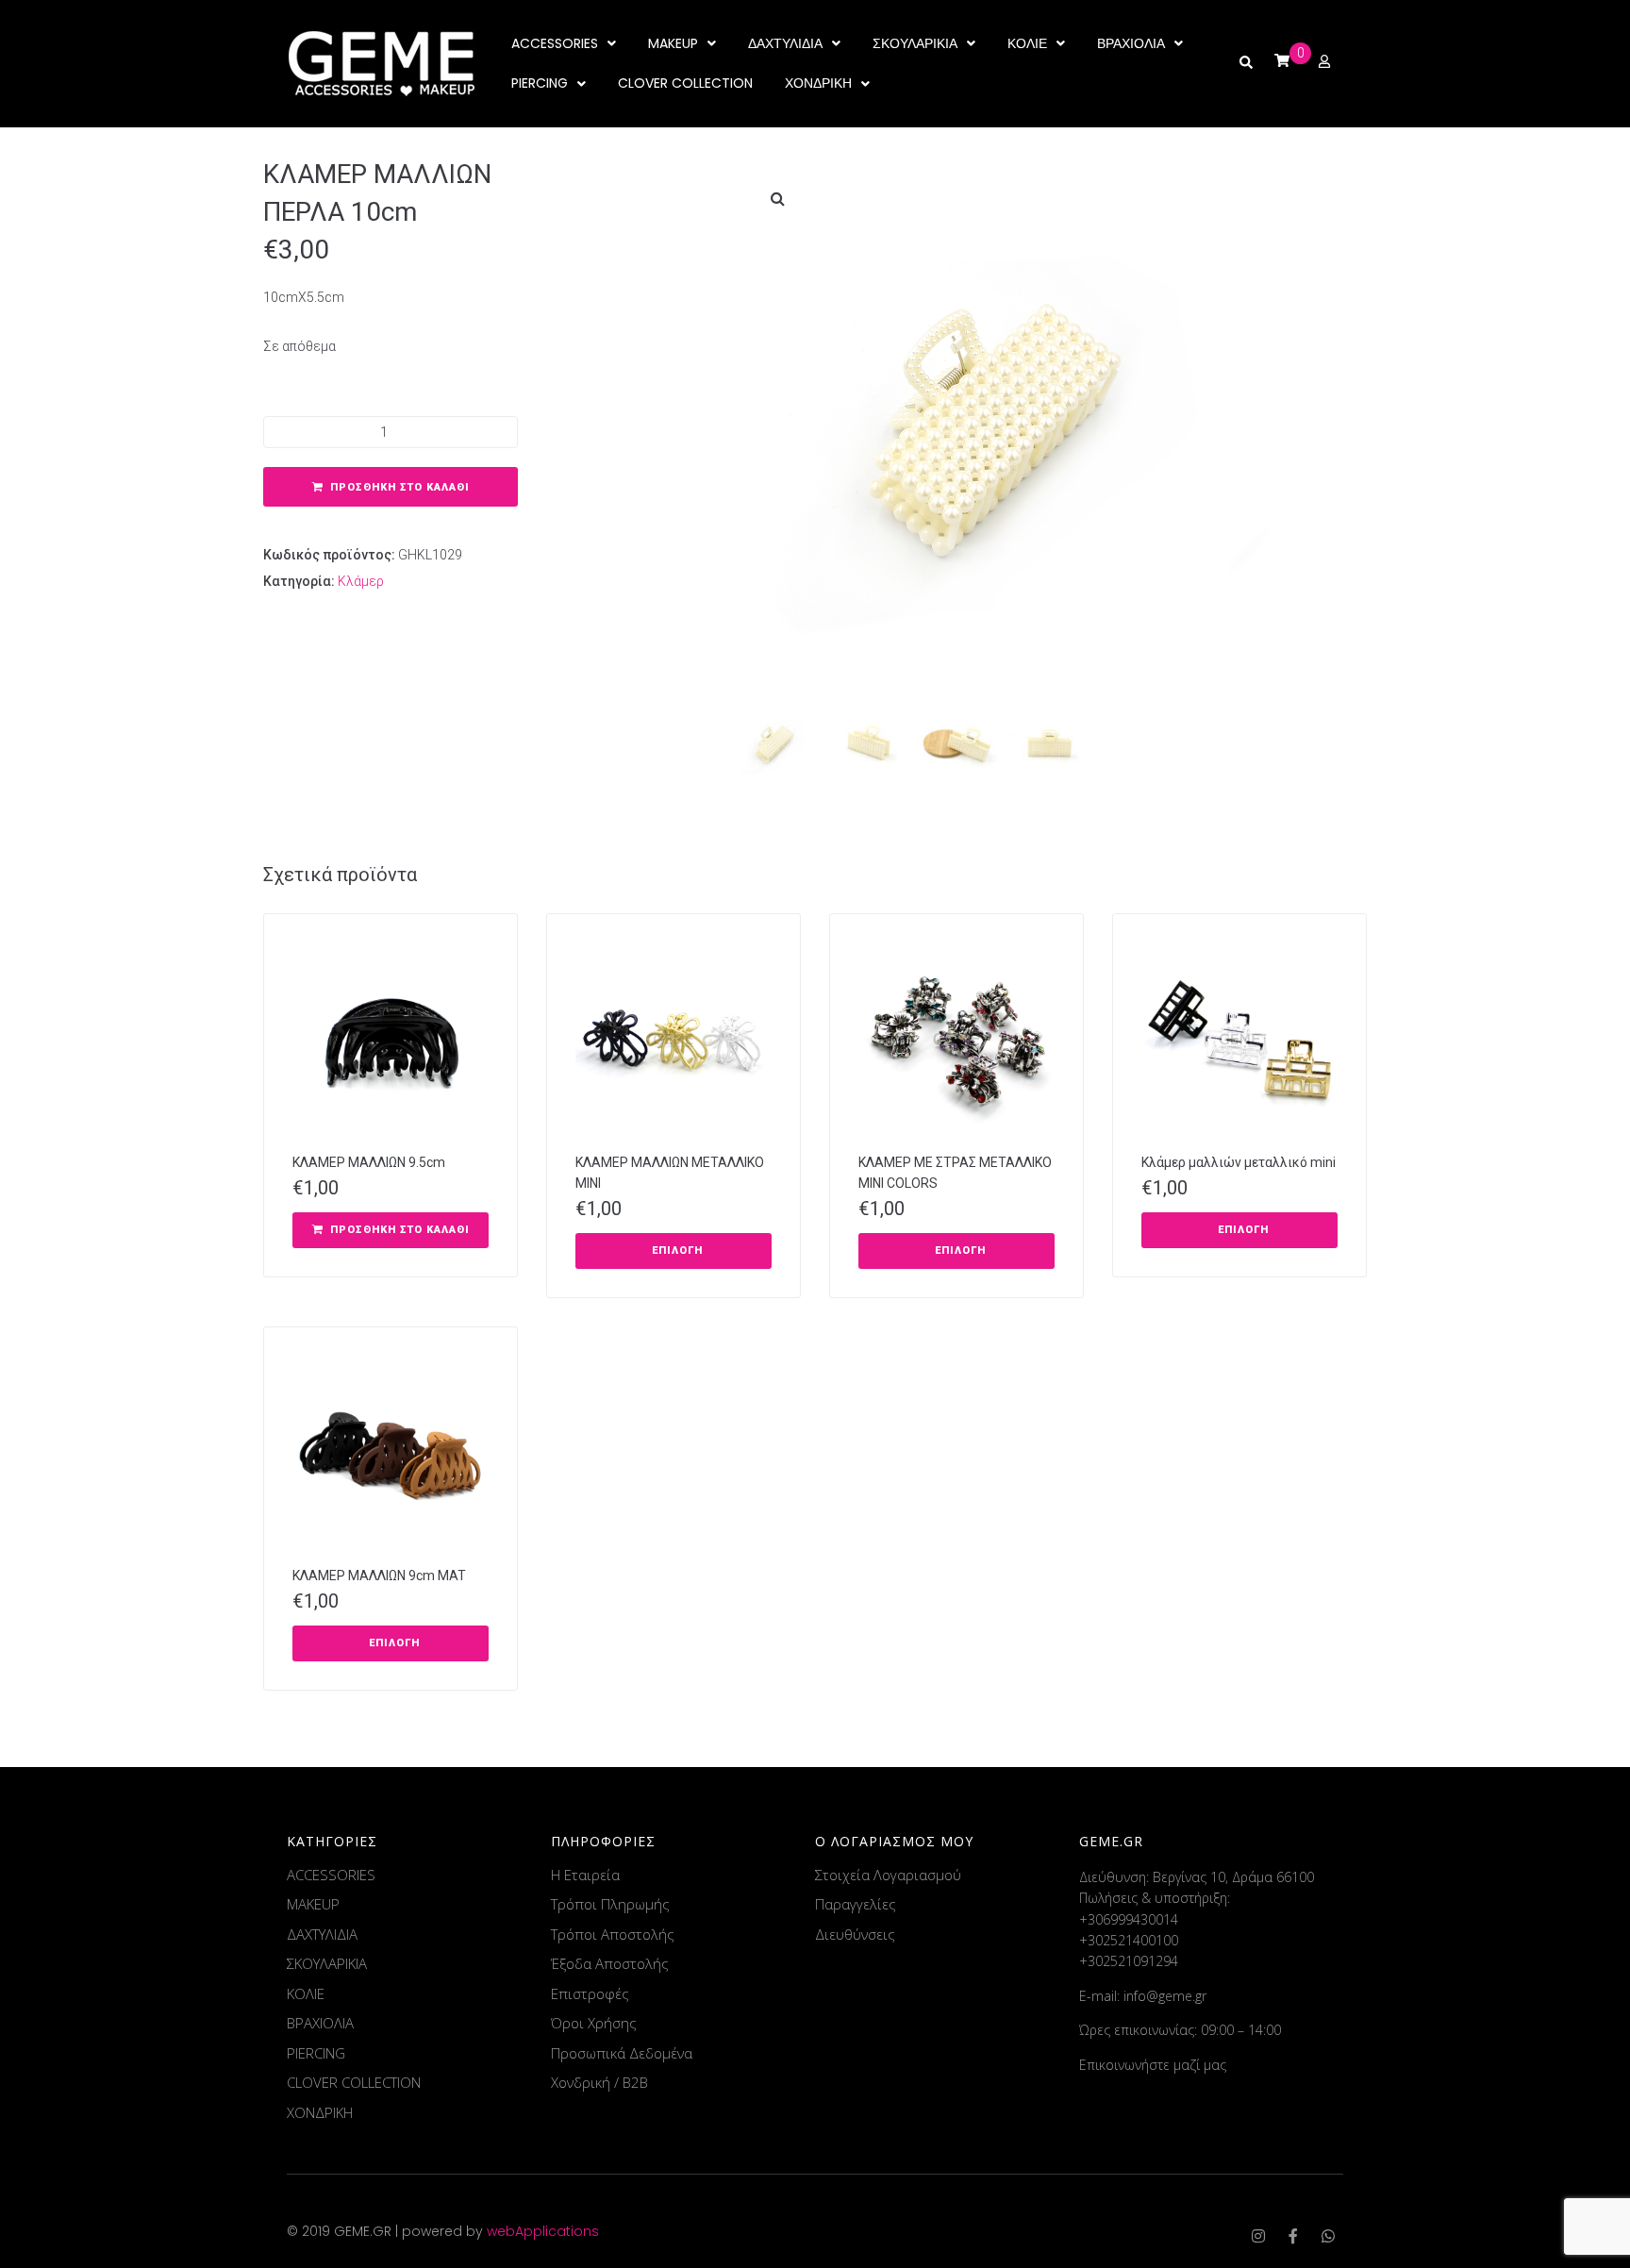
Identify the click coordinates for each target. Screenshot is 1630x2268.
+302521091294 (1129, 1961)
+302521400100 (1129, 1940)
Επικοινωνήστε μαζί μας (1153, 2065)
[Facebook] (1293, 2236)
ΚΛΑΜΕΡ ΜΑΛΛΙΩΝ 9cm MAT (379, 1576)
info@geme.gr (1165, 1996)
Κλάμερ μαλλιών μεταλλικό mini (1239, 1162)
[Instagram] (1258, 2236)
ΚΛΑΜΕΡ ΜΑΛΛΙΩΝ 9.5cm (369, 1162)
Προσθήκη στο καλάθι (400, 487)
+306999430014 (1129, 1919)
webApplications (543, 2231)
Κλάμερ (361, 581)
